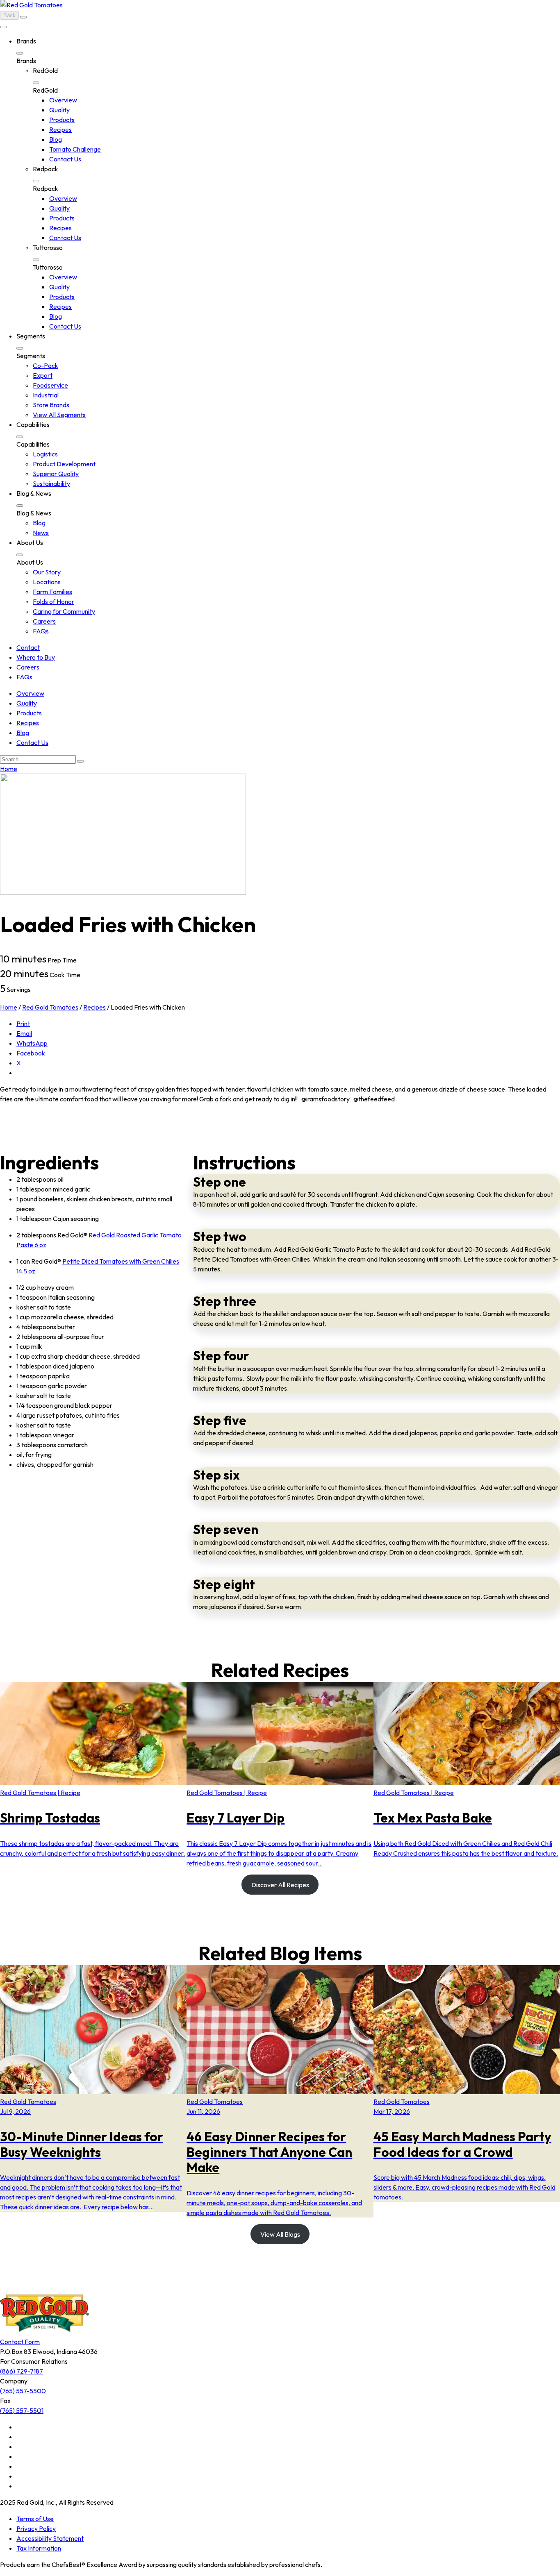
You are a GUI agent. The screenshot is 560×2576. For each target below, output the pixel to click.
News (41, 533)
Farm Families (52, 592)
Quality (59, 110)
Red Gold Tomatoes (50, 1007)
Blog (56, 139)
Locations (47, 582)
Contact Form (20, 2342)
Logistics (45, 454)
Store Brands (51, 405)
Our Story (47, 572)
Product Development (64, 464)
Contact (28, 647)
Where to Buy (36, 657)
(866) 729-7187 (22, 2371)
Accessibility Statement (50, 2538)
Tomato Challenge (75, 149)
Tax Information (39, 2548)
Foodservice (50, 385)
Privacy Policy (36, 2528)
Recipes (60, 129)
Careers (44, 621)
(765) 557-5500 (23, 2391)
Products (62, 120)
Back (9, 15)
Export (43, 375)
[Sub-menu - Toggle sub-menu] (20, 53)
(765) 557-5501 (22, 2410)
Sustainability (51, 483)
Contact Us (65, 159)
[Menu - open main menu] (3, 27)
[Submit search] (80, 761)
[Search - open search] (23, 17)
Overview (63, 100)
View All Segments (59, 415)
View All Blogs (280, 2234)
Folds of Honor (53, 601)
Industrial (46, 395)
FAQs (41, 631)
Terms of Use (35, 2519)
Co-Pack (46, 365)
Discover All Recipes (280, 1885)
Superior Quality (56, 474)
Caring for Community (64, 611)
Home (9, 769)
